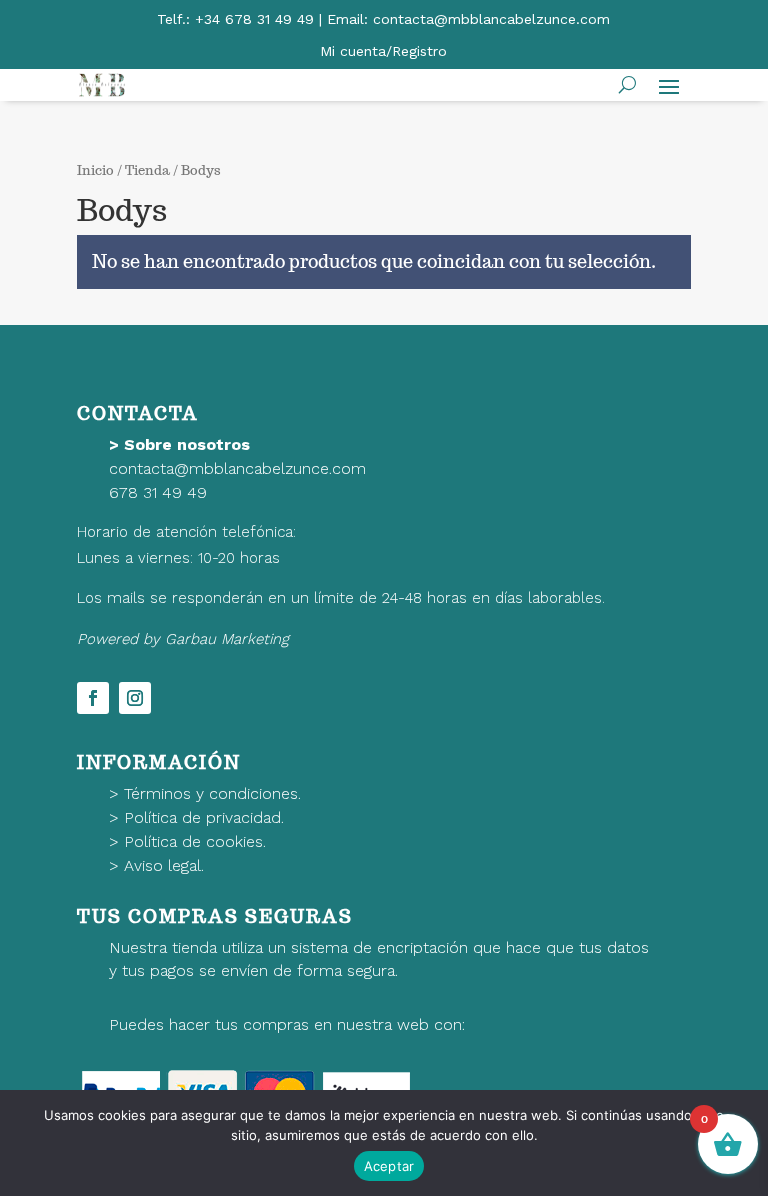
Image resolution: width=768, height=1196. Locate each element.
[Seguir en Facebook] (93, 698)
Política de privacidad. (204, 817)
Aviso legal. (164, 865)
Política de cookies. (195, 841)
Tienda (147, 170)
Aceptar (389, 1166)
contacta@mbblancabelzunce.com (237, 468)
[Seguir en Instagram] (135, 698)
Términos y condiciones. (212, 793)
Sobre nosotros (187, 444)
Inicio (95, 170)
